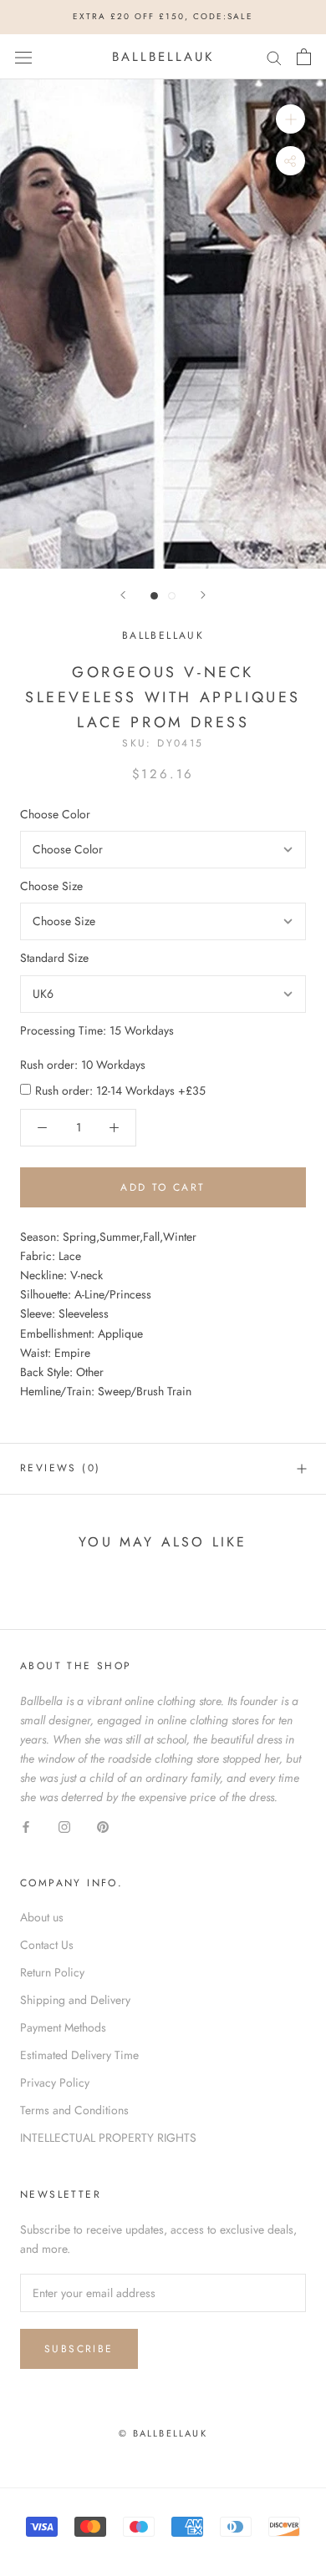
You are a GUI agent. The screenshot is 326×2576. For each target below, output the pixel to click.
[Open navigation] (23, 57)
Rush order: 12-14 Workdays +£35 (120, 1091)
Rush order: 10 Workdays (83, 1065)
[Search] (274, 56)
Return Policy (52, 1972)
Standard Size (54, 958)
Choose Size (51, 886)
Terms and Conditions (74, 2110)
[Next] (203, 595)
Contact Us (47, 1945)
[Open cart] (304, 57)
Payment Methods (63, 2027)
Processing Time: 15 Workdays (97, 1030)
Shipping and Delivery (75, 2000)
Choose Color (55, 814)
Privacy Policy (55, 2083)
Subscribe (79, 2349)
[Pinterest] (103, 1826)
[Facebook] (26, 1826)
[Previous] (123, 595)
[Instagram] (64, 1826)
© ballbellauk (163, 2433)
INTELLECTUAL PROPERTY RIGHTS (108, 2138)
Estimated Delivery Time (79, 2055)
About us (42, 1917)
